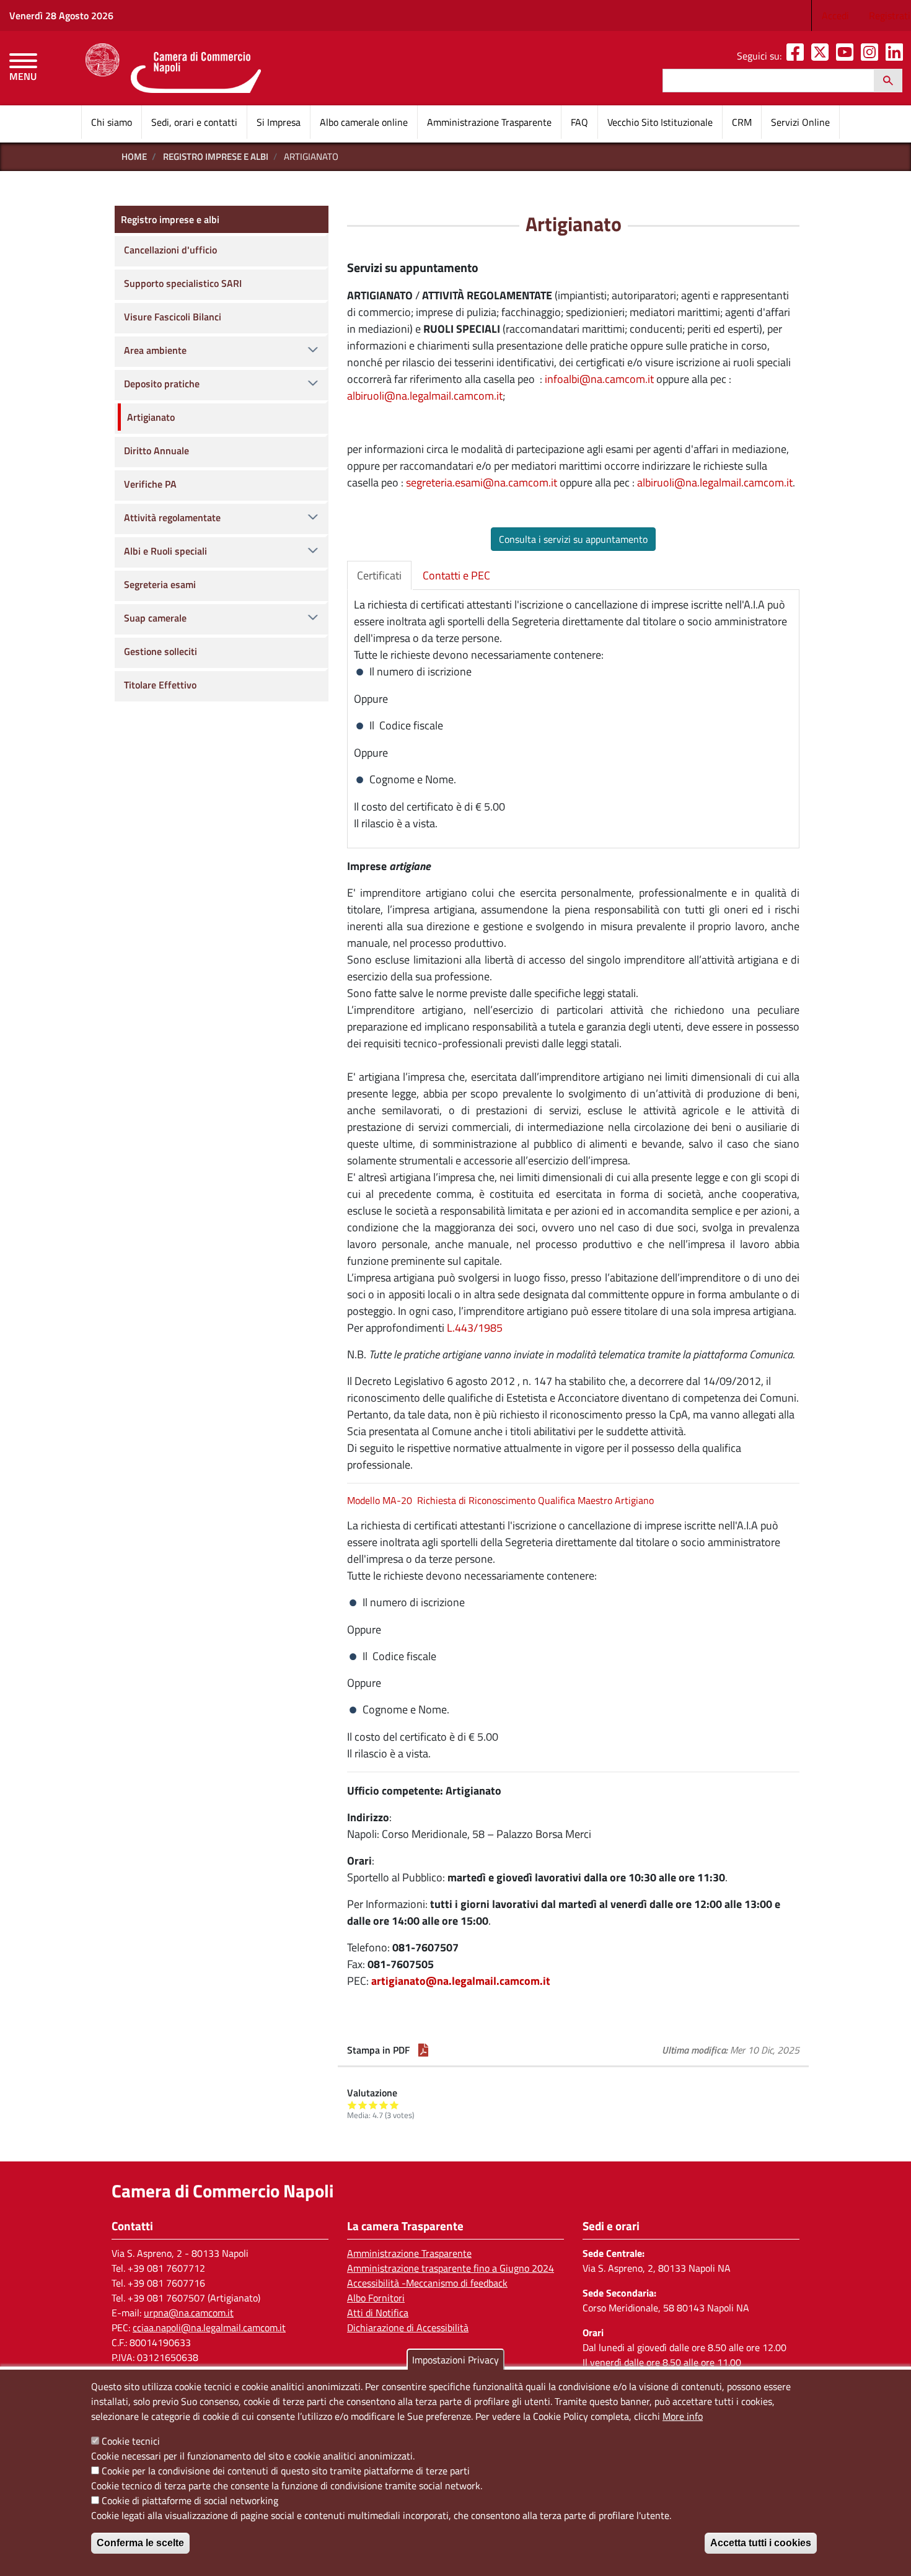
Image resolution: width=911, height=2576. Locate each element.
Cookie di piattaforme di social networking (190, 2500)
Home (134, 156)
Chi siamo (112, 122)
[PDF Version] (423, 2050)
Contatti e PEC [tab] (456, 575)
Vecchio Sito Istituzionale (660, 122)
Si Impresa (279, 122)
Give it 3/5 (373, 2105)
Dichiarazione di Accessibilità (408, 2328)
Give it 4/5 (384, 2105)
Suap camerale (155, 618)
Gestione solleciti (161, 651)
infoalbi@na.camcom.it (599, 379)
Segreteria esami (160, 584)
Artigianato (151, 417)
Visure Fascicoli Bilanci (173, 317)
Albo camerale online (364, 122)
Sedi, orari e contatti (194, 122)
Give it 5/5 (394, 2105)
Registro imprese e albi (216, 156)
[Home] (173, 68)
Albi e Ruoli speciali (165, 551)
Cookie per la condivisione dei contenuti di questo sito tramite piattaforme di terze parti (286, 2471)
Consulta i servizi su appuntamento (573, 539)
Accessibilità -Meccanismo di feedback (427, 2283)
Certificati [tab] (379, 575)
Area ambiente (155, 350)
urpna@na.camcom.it (189, 2313)
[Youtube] (847, 56)
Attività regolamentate (172, 517)
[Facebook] (798, 56)
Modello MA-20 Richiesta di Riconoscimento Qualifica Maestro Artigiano (500, 1500)
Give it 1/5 (352, 2105)
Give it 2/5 (363, 2105)
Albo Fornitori (376, 2298)
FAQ (579, 122)
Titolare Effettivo (160, 685)
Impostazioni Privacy (455, 2360)
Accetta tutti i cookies (761, 2543)
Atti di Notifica (378, 2313)
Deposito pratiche (162, 384)
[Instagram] (872, 56)
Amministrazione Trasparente (489, 122)
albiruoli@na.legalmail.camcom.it (425, 396)
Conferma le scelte (140, 2543)
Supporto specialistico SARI (183, 283)
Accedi (835, 15)
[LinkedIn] (897, 56)
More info (683, 2416)
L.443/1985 (475, 1328)
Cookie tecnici (131, 2441)
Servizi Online (800, 122)
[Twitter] (822, 56)
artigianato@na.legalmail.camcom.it (461, 1981)
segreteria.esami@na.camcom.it (482, 482)
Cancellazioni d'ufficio (170, 250)
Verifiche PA (150, 484)
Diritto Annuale (156, 451)
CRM (742, 122)
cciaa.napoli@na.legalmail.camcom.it (209, 2328)
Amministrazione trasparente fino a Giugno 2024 (451, 2268)
